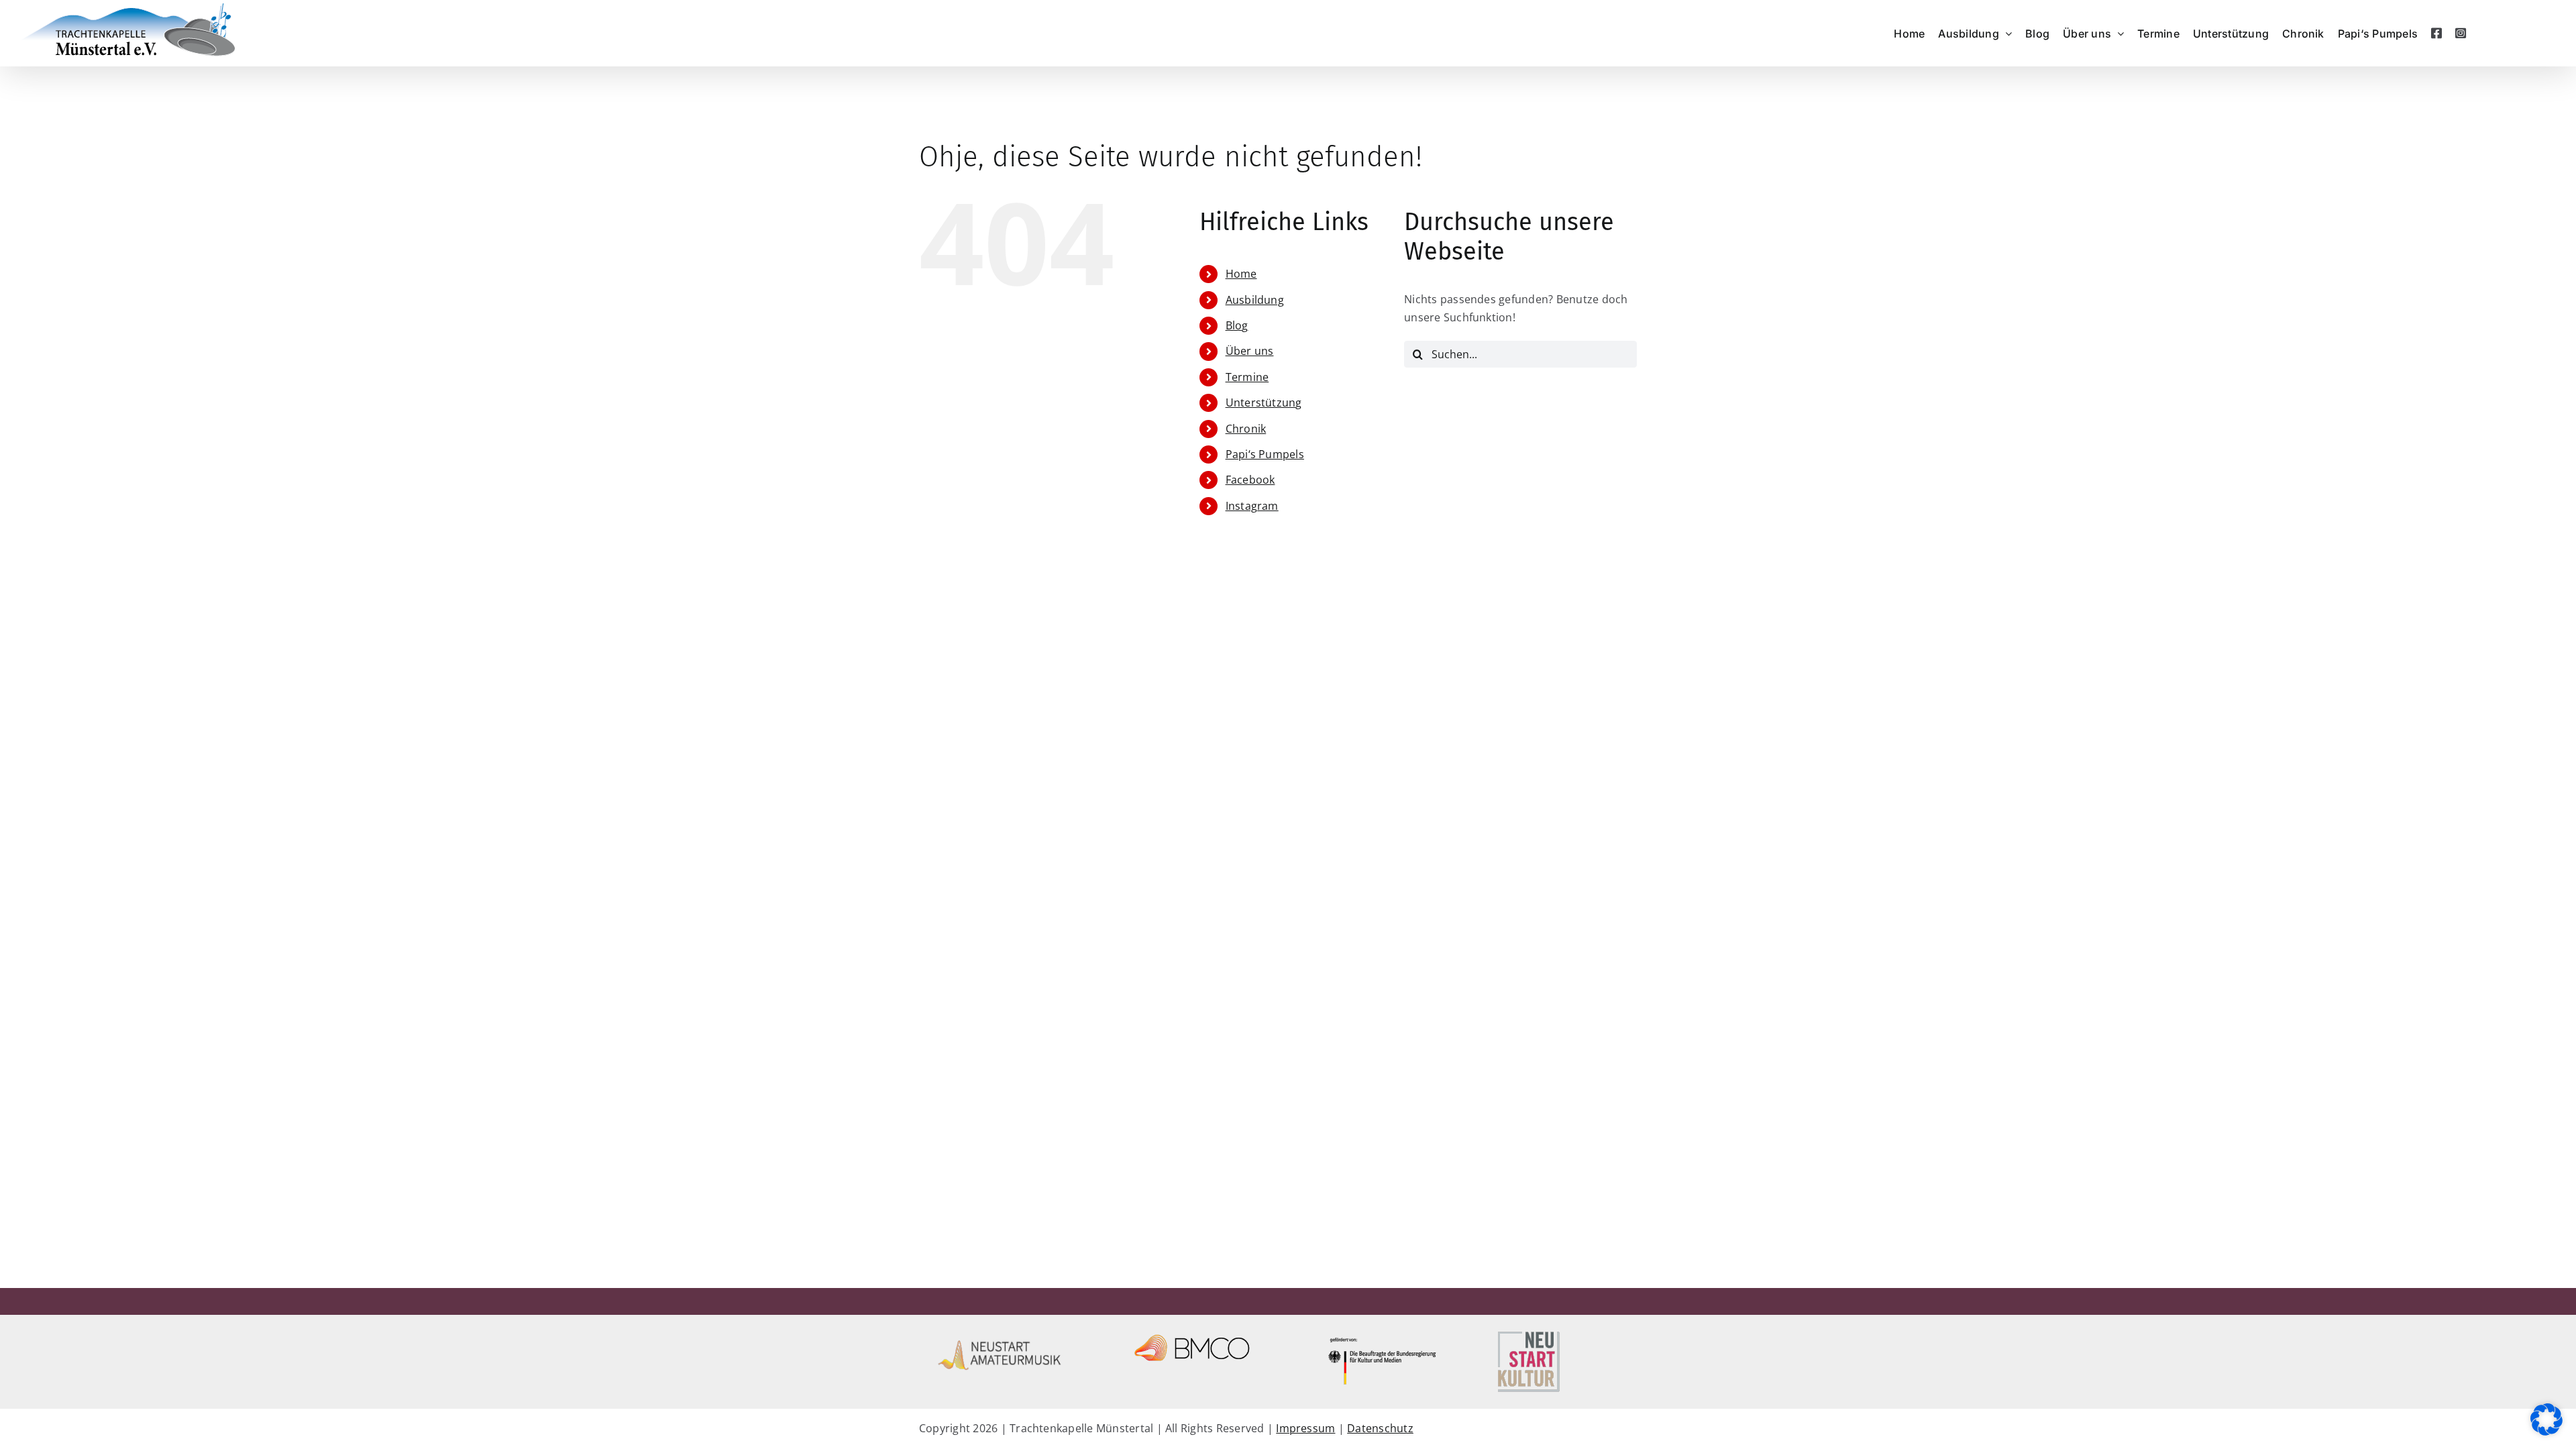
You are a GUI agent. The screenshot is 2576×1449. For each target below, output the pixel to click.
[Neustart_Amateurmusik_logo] (1000, 1334)
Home (1241, 274)
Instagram (1252, 506)
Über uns (1250, 351)
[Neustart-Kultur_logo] (1528, 1334)
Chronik (1246, 429)
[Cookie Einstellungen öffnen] (2546, 1432)
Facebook (1250, 480)
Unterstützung (1264, 402)
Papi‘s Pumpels (1265, 454)
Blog (1237, 325)
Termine (1247, 377)
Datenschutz (1380, 1428)
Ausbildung (1255, 300)
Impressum (1305, 1428)
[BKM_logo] (1384, 1334)
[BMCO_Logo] (1192, 1334)
